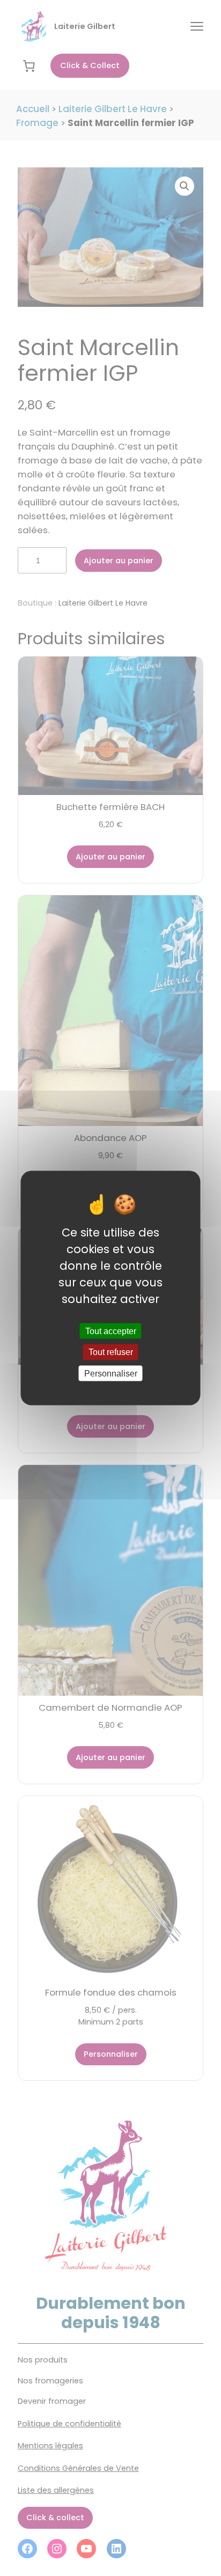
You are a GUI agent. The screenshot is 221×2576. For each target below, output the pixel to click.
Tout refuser (111, 1352)
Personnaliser (111, 1373)
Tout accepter (111, 1331)
